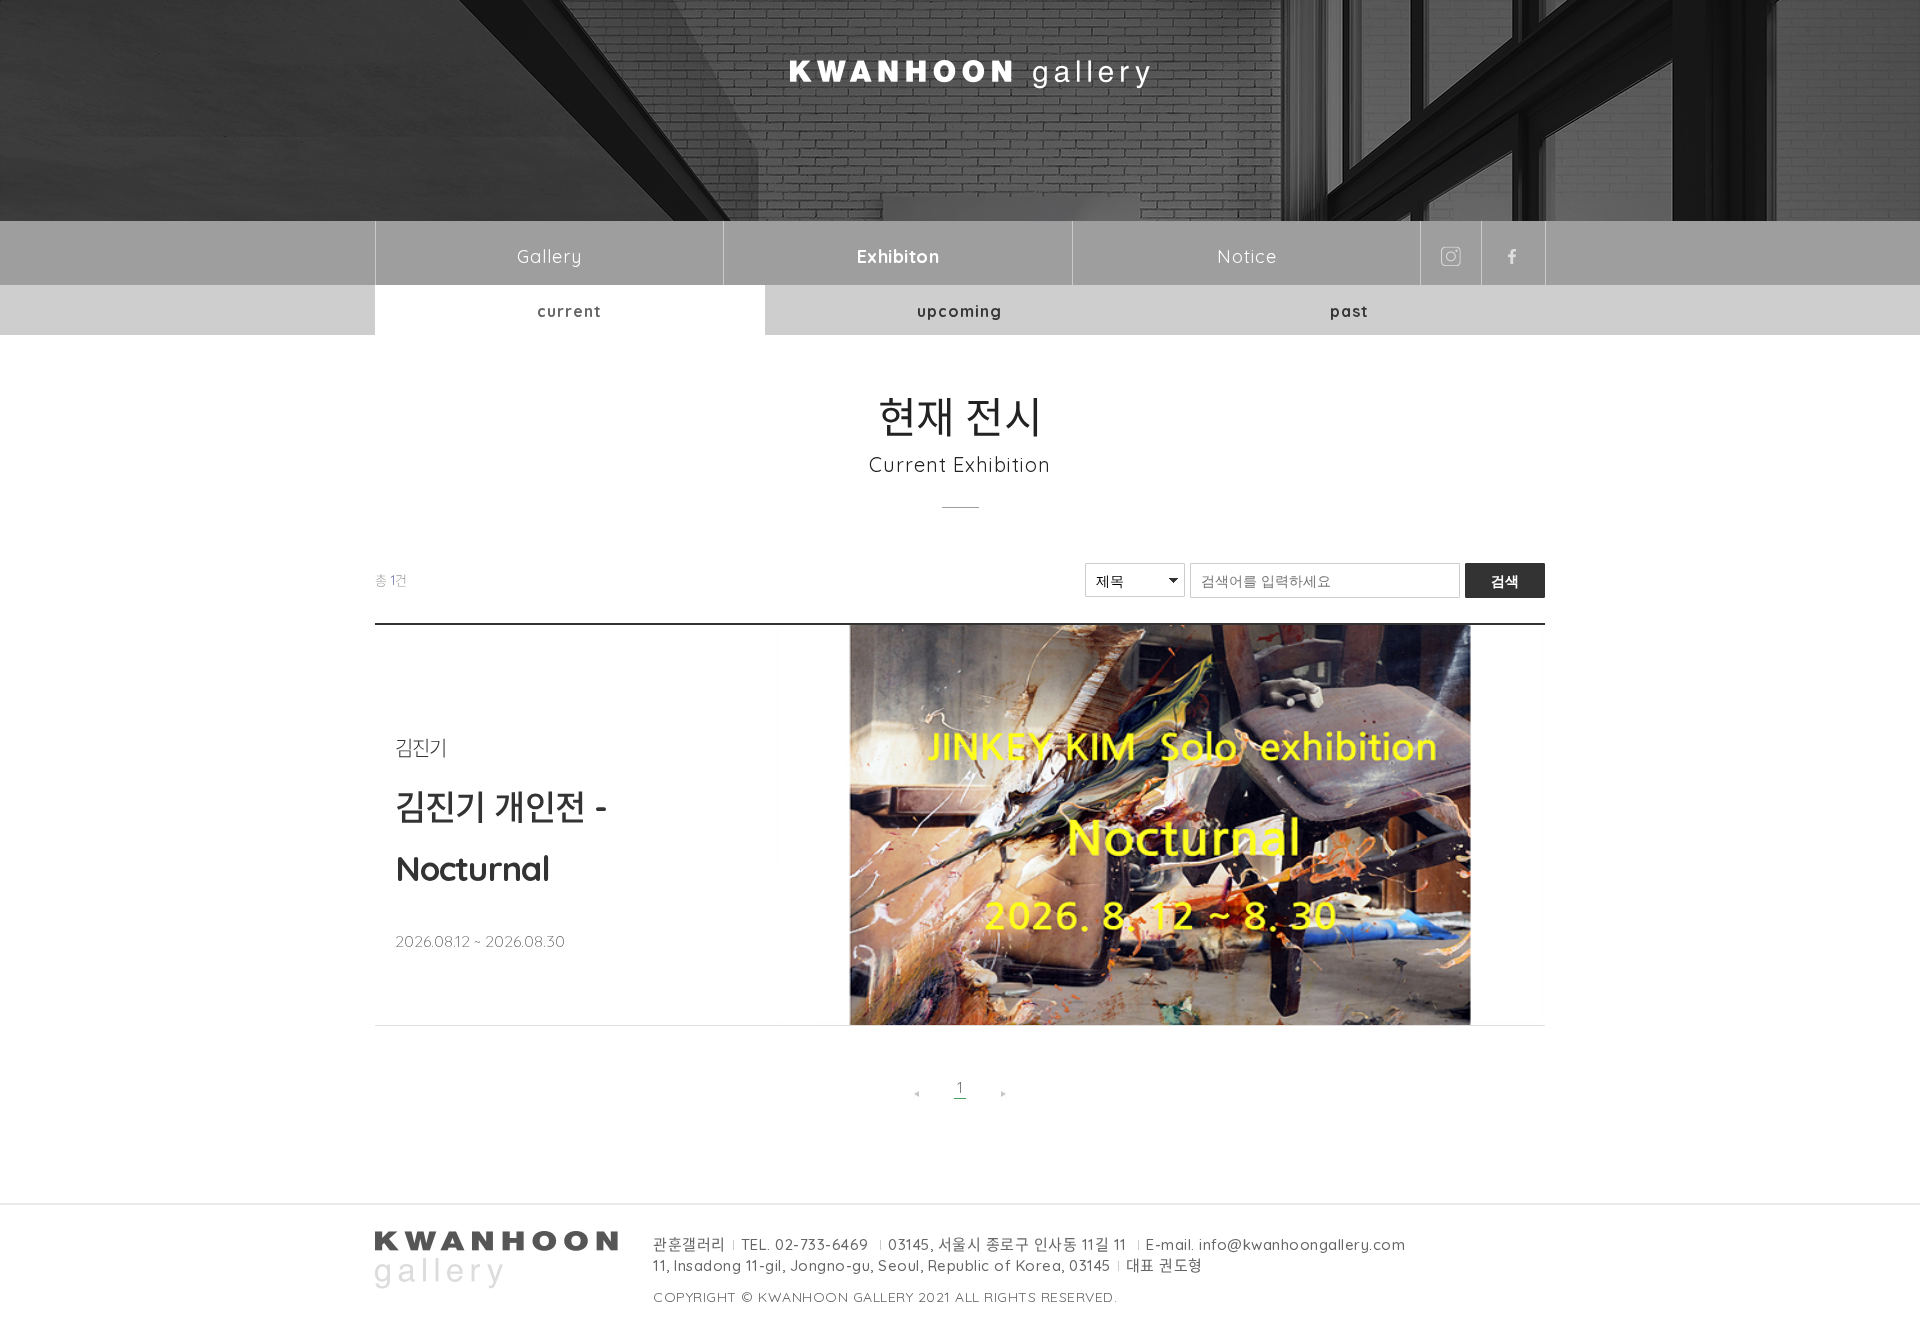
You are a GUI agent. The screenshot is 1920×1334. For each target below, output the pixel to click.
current (569, 311)
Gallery (549, 256)
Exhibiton (898, 256)
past (1349, 311)
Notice (1247, 256)
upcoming (959, 311)
